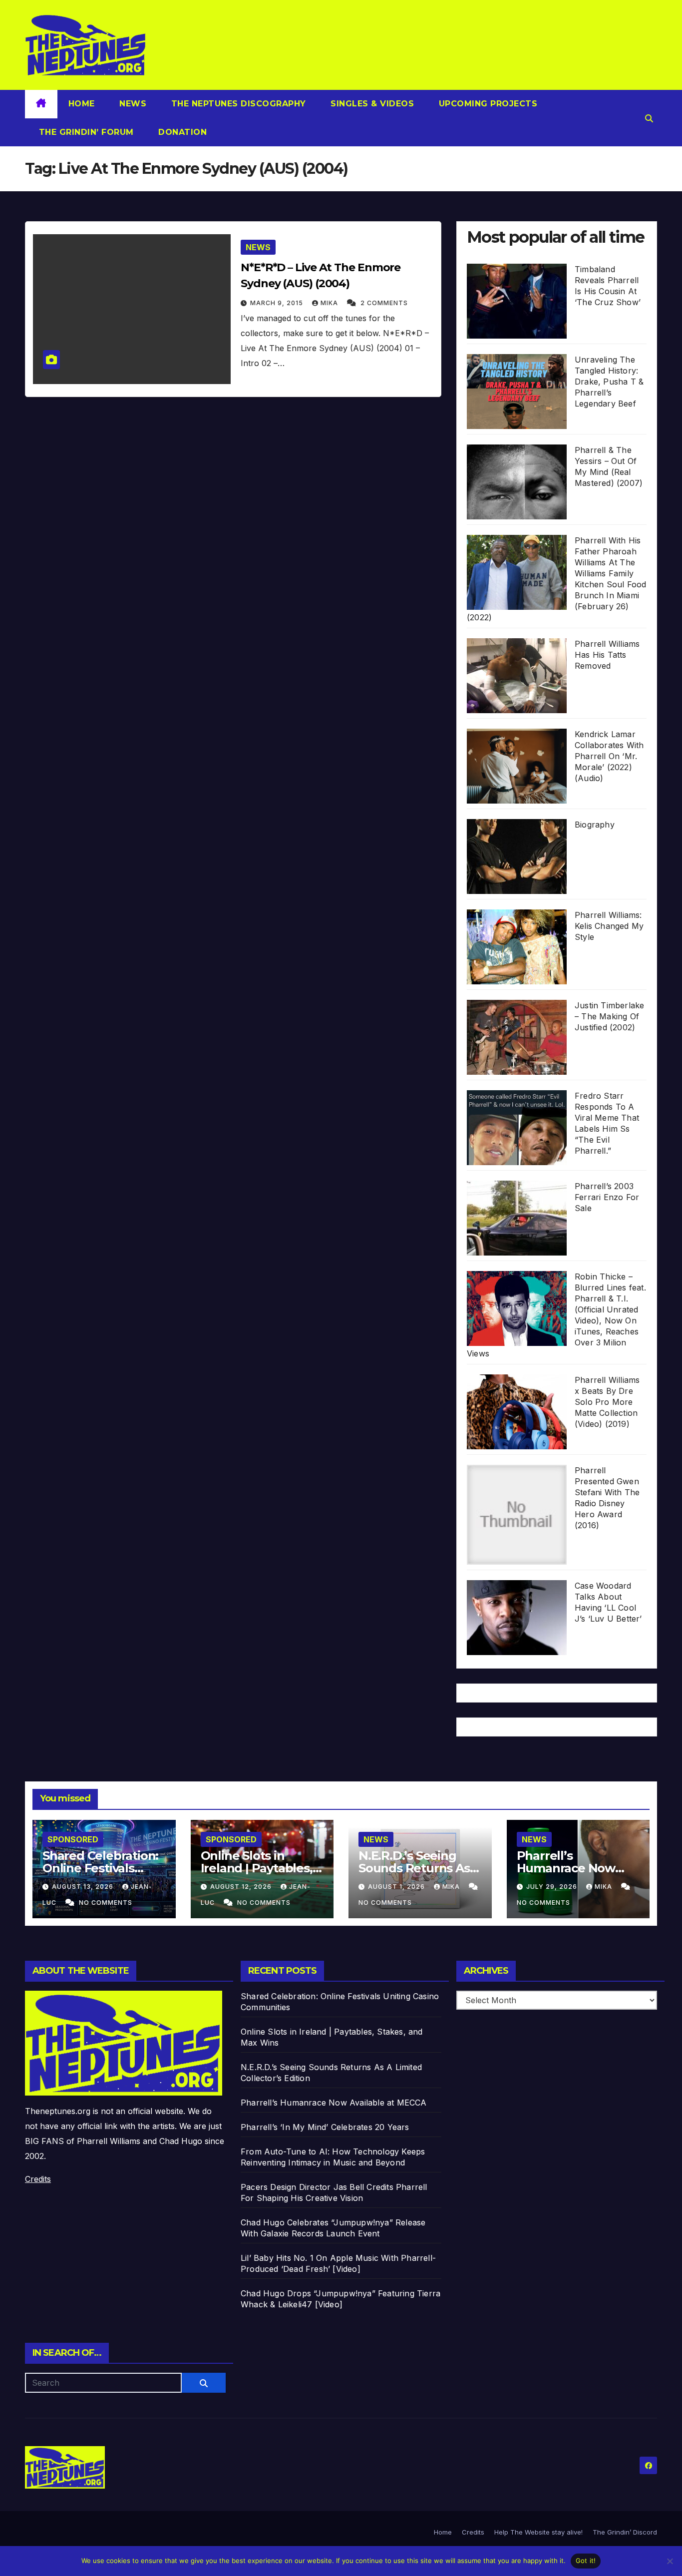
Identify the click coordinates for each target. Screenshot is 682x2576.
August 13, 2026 (84, 1887)
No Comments (106, 1903)
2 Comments (384, 303)
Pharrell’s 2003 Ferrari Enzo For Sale (607, 1197)
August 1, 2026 (397, 1887)
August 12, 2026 (242, 1887)
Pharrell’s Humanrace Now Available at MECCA (573, 1868)
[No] (670, 2561)
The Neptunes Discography (237, 104)
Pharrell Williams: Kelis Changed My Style (609, 926)
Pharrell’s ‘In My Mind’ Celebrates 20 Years (325, 2127)
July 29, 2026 (553, 1887)
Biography (595, 825)
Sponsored (73, 1839)
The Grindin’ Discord (625, 2532)
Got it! (586, 2561)
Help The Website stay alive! (538, 2532)
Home (82, 104)
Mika (330, 303)
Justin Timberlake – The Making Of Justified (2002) (609, 1016)
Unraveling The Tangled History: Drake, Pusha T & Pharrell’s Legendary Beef (609, 382)
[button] (649, 118)
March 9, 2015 (278, 303)
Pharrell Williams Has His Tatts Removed (607, 655)
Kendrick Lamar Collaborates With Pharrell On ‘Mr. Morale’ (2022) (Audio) (609, 756)
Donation (181, 132)
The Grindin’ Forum (85, 132)
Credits (38, 2179)
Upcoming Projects (487, 104)
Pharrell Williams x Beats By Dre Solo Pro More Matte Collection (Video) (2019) (607, 1402)
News (132, 104)
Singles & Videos (371, 104)
